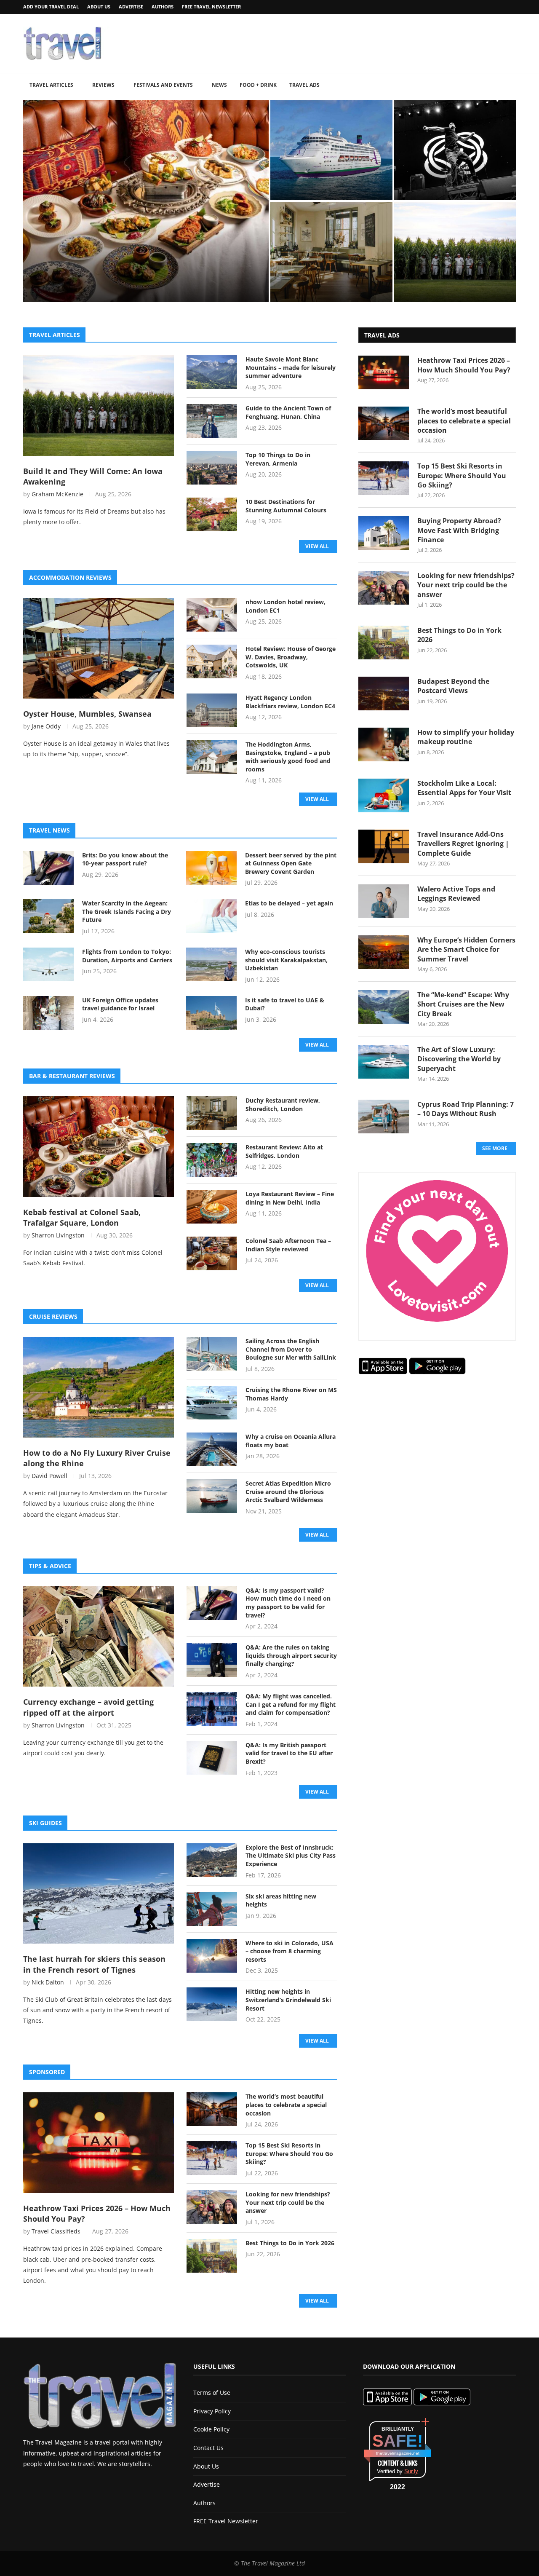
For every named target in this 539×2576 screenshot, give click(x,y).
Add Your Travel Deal (51, 7)
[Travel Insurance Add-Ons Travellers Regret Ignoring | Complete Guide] (384, 846)
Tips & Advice (50, 1566)
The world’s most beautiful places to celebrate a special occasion (286, 2105)
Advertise (131, 7)
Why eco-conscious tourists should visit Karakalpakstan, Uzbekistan (286, 960)
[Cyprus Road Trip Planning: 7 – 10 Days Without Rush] (384, 1117)
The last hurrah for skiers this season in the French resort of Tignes (94, 1964)
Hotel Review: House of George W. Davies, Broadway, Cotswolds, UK (291, 657)
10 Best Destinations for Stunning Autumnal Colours (286, 506)
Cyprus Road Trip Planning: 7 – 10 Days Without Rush (466, 1109)
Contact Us (208, 2448)
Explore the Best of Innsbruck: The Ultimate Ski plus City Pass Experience (291, 1856)
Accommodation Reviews (70, 577)
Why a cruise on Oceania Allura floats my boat (291, 1441)
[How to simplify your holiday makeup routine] (384, 744)
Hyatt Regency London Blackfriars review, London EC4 (290, 702)
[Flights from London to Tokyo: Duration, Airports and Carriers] (48, 964)
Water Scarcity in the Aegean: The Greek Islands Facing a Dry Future (127, 911)
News (219, 85)
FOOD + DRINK (258, 85)
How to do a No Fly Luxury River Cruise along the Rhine (97, 1458)
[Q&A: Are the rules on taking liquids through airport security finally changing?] (212, 1660)
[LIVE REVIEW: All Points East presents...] (455, 150)
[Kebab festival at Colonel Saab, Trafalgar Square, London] (99, 1147)
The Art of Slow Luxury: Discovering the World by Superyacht (459, 1059)
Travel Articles (51, 85)
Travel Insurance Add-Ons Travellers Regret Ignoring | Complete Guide (463, 844)
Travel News (49, 830)
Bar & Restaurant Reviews (72, 1076)
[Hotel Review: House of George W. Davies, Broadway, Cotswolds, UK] (212, 661)
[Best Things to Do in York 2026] (212, 2256)
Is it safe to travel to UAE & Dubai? (285, 1004)
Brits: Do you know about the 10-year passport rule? (125, 859)
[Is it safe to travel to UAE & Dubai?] (211, 1013)
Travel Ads (304, 85)
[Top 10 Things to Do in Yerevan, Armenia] (212, 468)
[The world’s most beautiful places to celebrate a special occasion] (212, 2109)
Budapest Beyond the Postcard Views (453, 686)
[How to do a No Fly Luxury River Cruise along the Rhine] (99, 1387)
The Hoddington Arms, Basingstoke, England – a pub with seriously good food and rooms (288, 757)
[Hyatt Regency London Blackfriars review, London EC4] (212, 710)
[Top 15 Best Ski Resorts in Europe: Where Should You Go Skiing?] (212, 2158)
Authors (163, 7)
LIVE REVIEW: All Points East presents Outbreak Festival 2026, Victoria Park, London (449, 180)
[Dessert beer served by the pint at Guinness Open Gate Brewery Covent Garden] (211, 868)
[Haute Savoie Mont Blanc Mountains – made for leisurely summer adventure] (212, 372)
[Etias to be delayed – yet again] (211, 916)
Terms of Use (212, 2393)
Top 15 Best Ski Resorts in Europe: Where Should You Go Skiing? (289, 2153)
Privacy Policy (212, 2411)
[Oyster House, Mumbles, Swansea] (99, 648)
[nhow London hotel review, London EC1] (212, 615)
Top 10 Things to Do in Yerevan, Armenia (278, 459)
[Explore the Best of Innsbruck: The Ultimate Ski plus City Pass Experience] (212, 1860)
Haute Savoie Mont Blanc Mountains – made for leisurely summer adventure (291, 367)
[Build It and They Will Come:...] (455, 252)
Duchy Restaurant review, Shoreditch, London (323, 286)
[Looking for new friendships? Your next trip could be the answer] (212, 2207)
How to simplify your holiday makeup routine (466, 737)
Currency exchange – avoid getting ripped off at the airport (88, 1707)
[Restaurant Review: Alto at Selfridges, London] (212, 1160)
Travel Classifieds (56, 2231)
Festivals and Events (163, 85)
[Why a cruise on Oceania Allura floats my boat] (212, 1449)
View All (317, 546)
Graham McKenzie (57, 494)
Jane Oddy (46, 726)
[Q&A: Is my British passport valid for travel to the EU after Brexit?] (212, 1758)
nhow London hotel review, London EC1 (286, 606)
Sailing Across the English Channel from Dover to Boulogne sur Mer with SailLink (291, 1349)
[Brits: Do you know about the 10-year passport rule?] (48, 868)
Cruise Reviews (53, 1316)
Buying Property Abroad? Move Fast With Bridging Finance (459, 530)
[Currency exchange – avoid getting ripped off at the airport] (99, 1637)
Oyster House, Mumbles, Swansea (87, 714)
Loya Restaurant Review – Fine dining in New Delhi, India (290, 1198)
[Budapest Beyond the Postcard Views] (384, 694)
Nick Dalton (48, 1982)
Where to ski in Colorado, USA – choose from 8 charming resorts (290, 1951)
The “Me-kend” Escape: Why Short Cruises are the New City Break (463, 1004)
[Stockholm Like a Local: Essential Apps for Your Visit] (384, 795)
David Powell (49, 1476)
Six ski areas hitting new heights (281, 1900)
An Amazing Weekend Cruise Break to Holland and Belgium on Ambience (329, 180)
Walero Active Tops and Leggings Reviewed (456, 894)
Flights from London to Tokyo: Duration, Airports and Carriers (128, 956)
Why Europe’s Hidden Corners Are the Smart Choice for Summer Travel (466, 949)
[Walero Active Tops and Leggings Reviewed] (384, 901)
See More (495, 1148)
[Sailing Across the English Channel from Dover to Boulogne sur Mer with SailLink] (212, 1354)
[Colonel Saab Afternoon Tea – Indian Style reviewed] (212, 1253)
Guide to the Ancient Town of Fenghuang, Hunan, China (288, 412)
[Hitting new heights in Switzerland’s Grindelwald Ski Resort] (212, 2004)
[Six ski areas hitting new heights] (212, 1909)
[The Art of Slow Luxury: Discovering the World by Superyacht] (384, 1062)
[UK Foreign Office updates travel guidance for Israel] (48, 1013)
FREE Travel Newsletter (211, 7)
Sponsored (47, 2072)
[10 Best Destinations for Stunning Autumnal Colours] (212, 514)
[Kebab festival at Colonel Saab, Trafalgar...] (146, 201)
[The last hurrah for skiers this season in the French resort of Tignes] (99, 1894)
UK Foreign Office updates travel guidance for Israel (120, 1004)
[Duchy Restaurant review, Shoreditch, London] (331, 252)
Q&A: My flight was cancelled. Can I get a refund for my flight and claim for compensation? (291, 1704)
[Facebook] (492, 7)
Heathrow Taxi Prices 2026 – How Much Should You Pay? (97, 2213)
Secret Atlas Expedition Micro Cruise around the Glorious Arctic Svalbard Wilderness (288, 1492)
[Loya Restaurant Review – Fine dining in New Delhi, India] (212, 1207)
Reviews (103, 85)
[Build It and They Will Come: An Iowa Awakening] (99, 406)
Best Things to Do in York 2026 (290, 2243)
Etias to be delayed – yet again (289, 903)
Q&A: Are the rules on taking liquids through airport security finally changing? (291, 1655)
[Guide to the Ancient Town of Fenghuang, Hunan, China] (212, 421)
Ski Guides (45, 1823)
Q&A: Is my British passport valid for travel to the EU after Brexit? (289, 1753)
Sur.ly (411, 2471)
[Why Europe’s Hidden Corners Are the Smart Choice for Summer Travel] (384, 952)
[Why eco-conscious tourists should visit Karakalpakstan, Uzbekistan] (211, 964)
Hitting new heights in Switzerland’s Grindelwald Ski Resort (288, 2000)
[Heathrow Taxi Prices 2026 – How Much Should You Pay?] (99, 2143)
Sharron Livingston (58, 1235)
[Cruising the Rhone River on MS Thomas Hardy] (212, 1403)
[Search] (512, 86)
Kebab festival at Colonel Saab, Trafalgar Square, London (144, 283)
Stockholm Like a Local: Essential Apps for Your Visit (464, 788)
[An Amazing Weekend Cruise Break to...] (331, 150)
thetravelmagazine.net (398, 2453)
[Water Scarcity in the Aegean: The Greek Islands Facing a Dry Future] (48, 916)
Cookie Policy (211, 2429)
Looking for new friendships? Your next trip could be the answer (288, 2202)
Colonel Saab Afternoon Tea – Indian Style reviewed (288, 1245)
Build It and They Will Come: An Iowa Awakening (455, 286)
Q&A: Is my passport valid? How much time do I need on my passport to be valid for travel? (288, 1603)
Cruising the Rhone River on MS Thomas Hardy (291, 1394)
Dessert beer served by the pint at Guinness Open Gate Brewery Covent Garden (291, 863)
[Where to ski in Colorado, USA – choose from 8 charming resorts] (212, 1956)
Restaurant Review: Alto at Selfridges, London (284, 1151)
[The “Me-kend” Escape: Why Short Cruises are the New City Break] (384, 1007)
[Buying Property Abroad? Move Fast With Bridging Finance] (384, 533)
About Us (99, 7)
